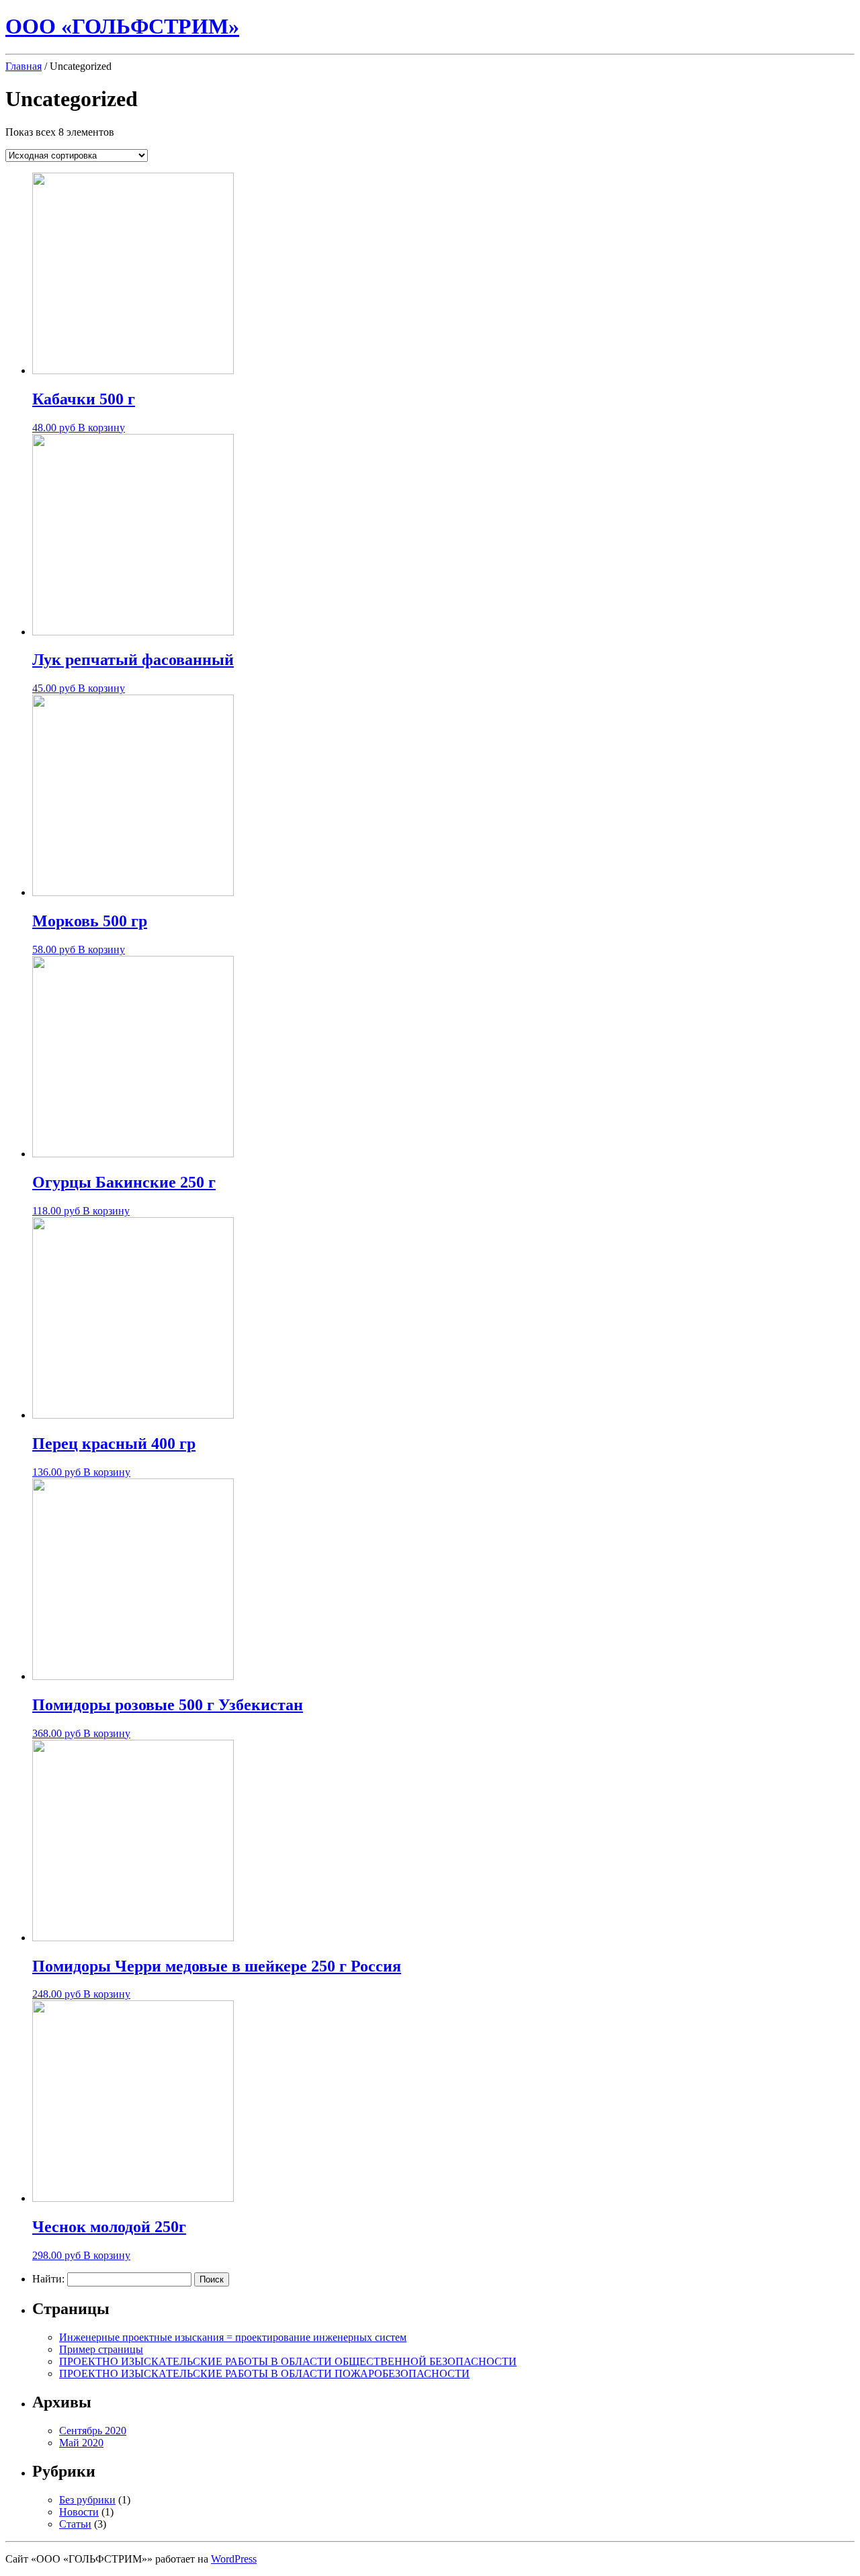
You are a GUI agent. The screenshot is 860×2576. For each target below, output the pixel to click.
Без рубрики (87, 2500)
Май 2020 (81, 2443)
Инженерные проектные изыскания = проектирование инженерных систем (233, 2337)
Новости (79, 2512)
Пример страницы (101, 2349)
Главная (24, 66)
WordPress (234, 2559)
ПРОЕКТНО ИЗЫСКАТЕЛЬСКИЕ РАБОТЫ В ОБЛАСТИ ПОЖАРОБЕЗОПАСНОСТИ (264, 2373)
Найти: (48, 2279)
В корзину (101, 428)
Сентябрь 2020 (93, 2431)
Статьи (75, 2524)
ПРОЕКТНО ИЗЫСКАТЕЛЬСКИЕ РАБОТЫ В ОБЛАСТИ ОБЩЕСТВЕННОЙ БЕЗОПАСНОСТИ (288, 2361)
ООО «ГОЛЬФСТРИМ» (122, 26)
